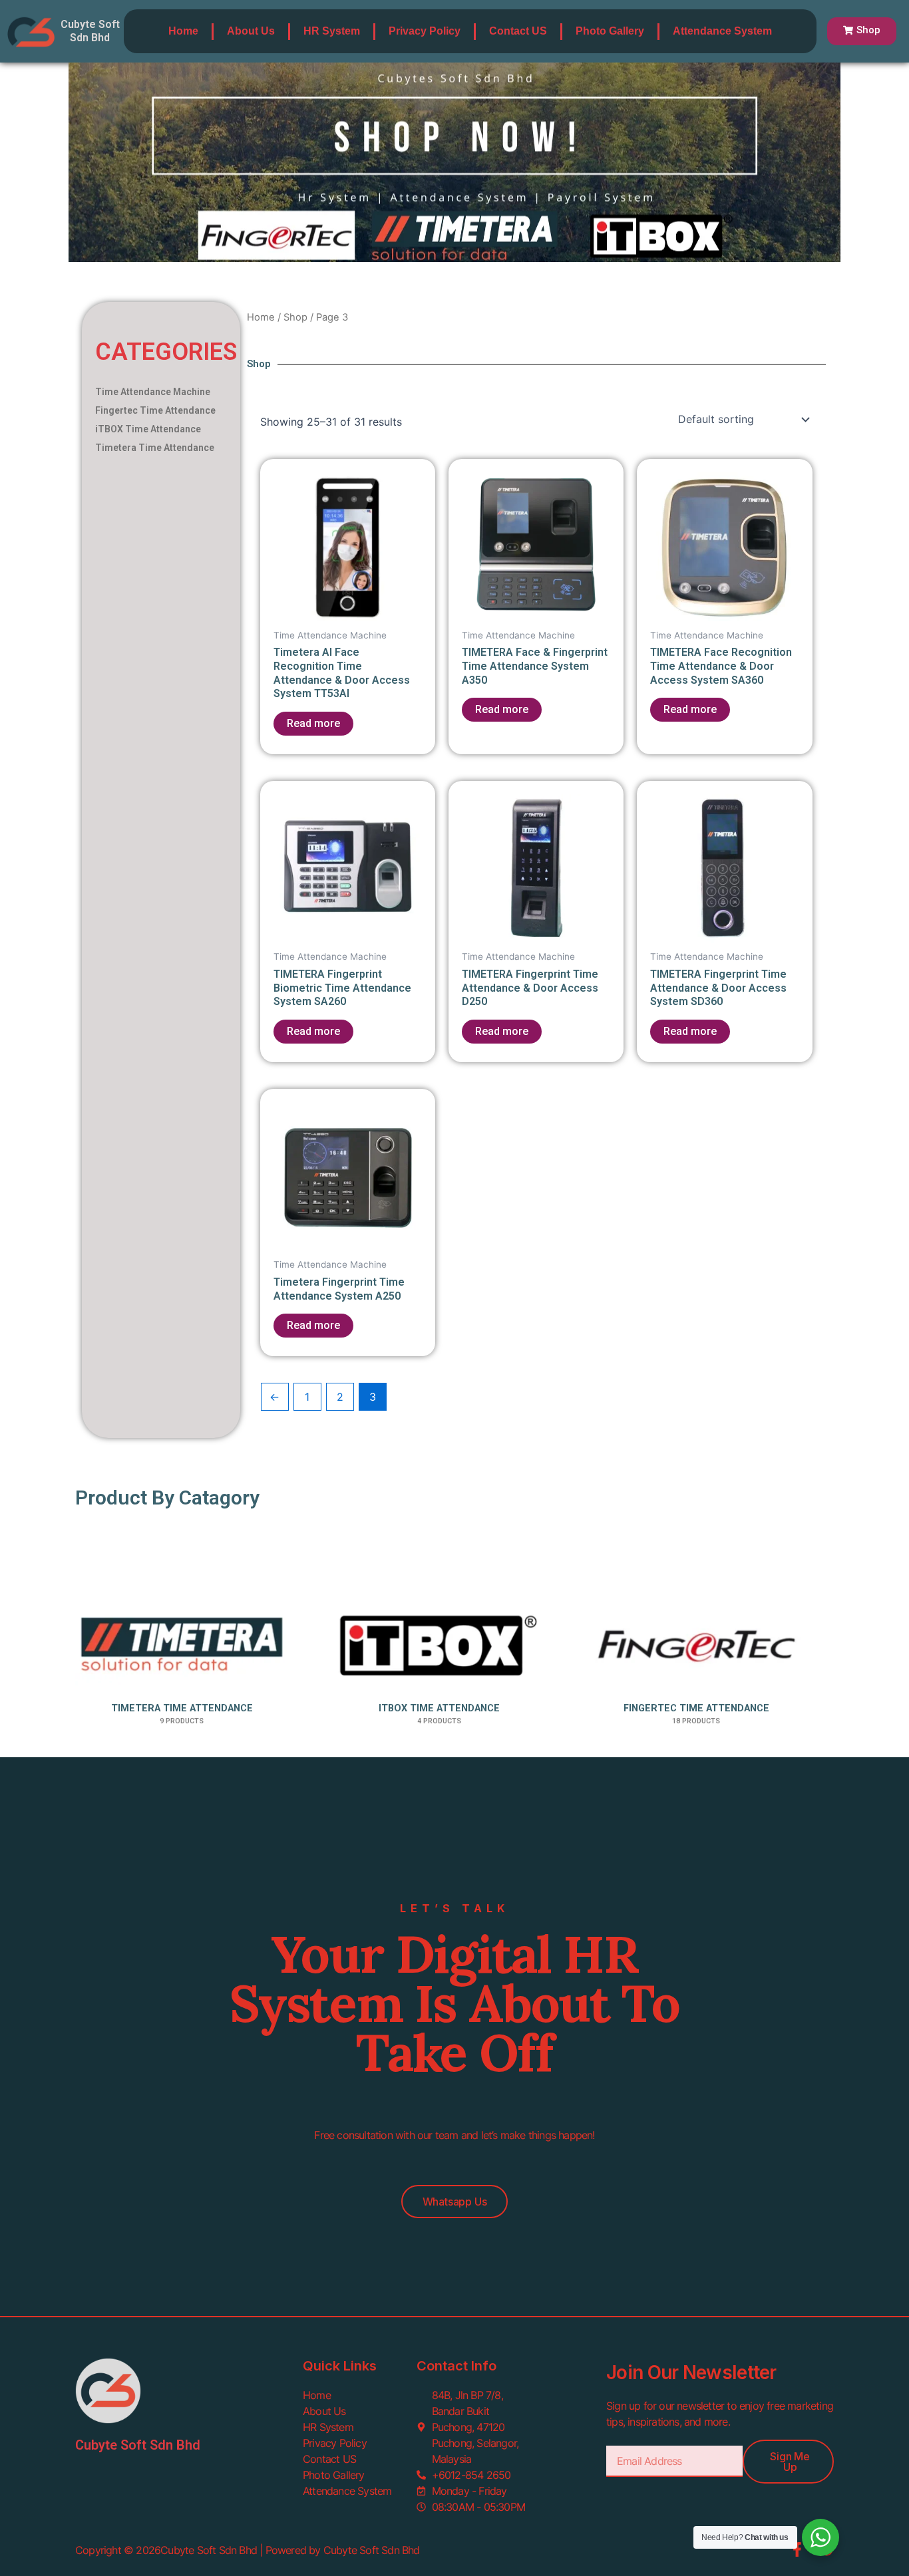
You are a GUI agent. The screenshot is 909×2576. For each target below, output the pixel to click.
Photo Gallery (610, 31)
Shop (295, 317)
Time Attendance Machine (153, 392)
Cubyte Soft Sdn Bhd (90, 31)
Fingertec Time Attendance (155, 410)
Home (183, 31)
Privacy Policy (425, 31)
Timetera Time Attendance (155, 448)
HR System (332, 31)
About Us (251, 31)
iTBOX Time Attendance (148, 429)
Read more (313, 723)
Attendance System (722, 31)
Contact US (518, 31)
